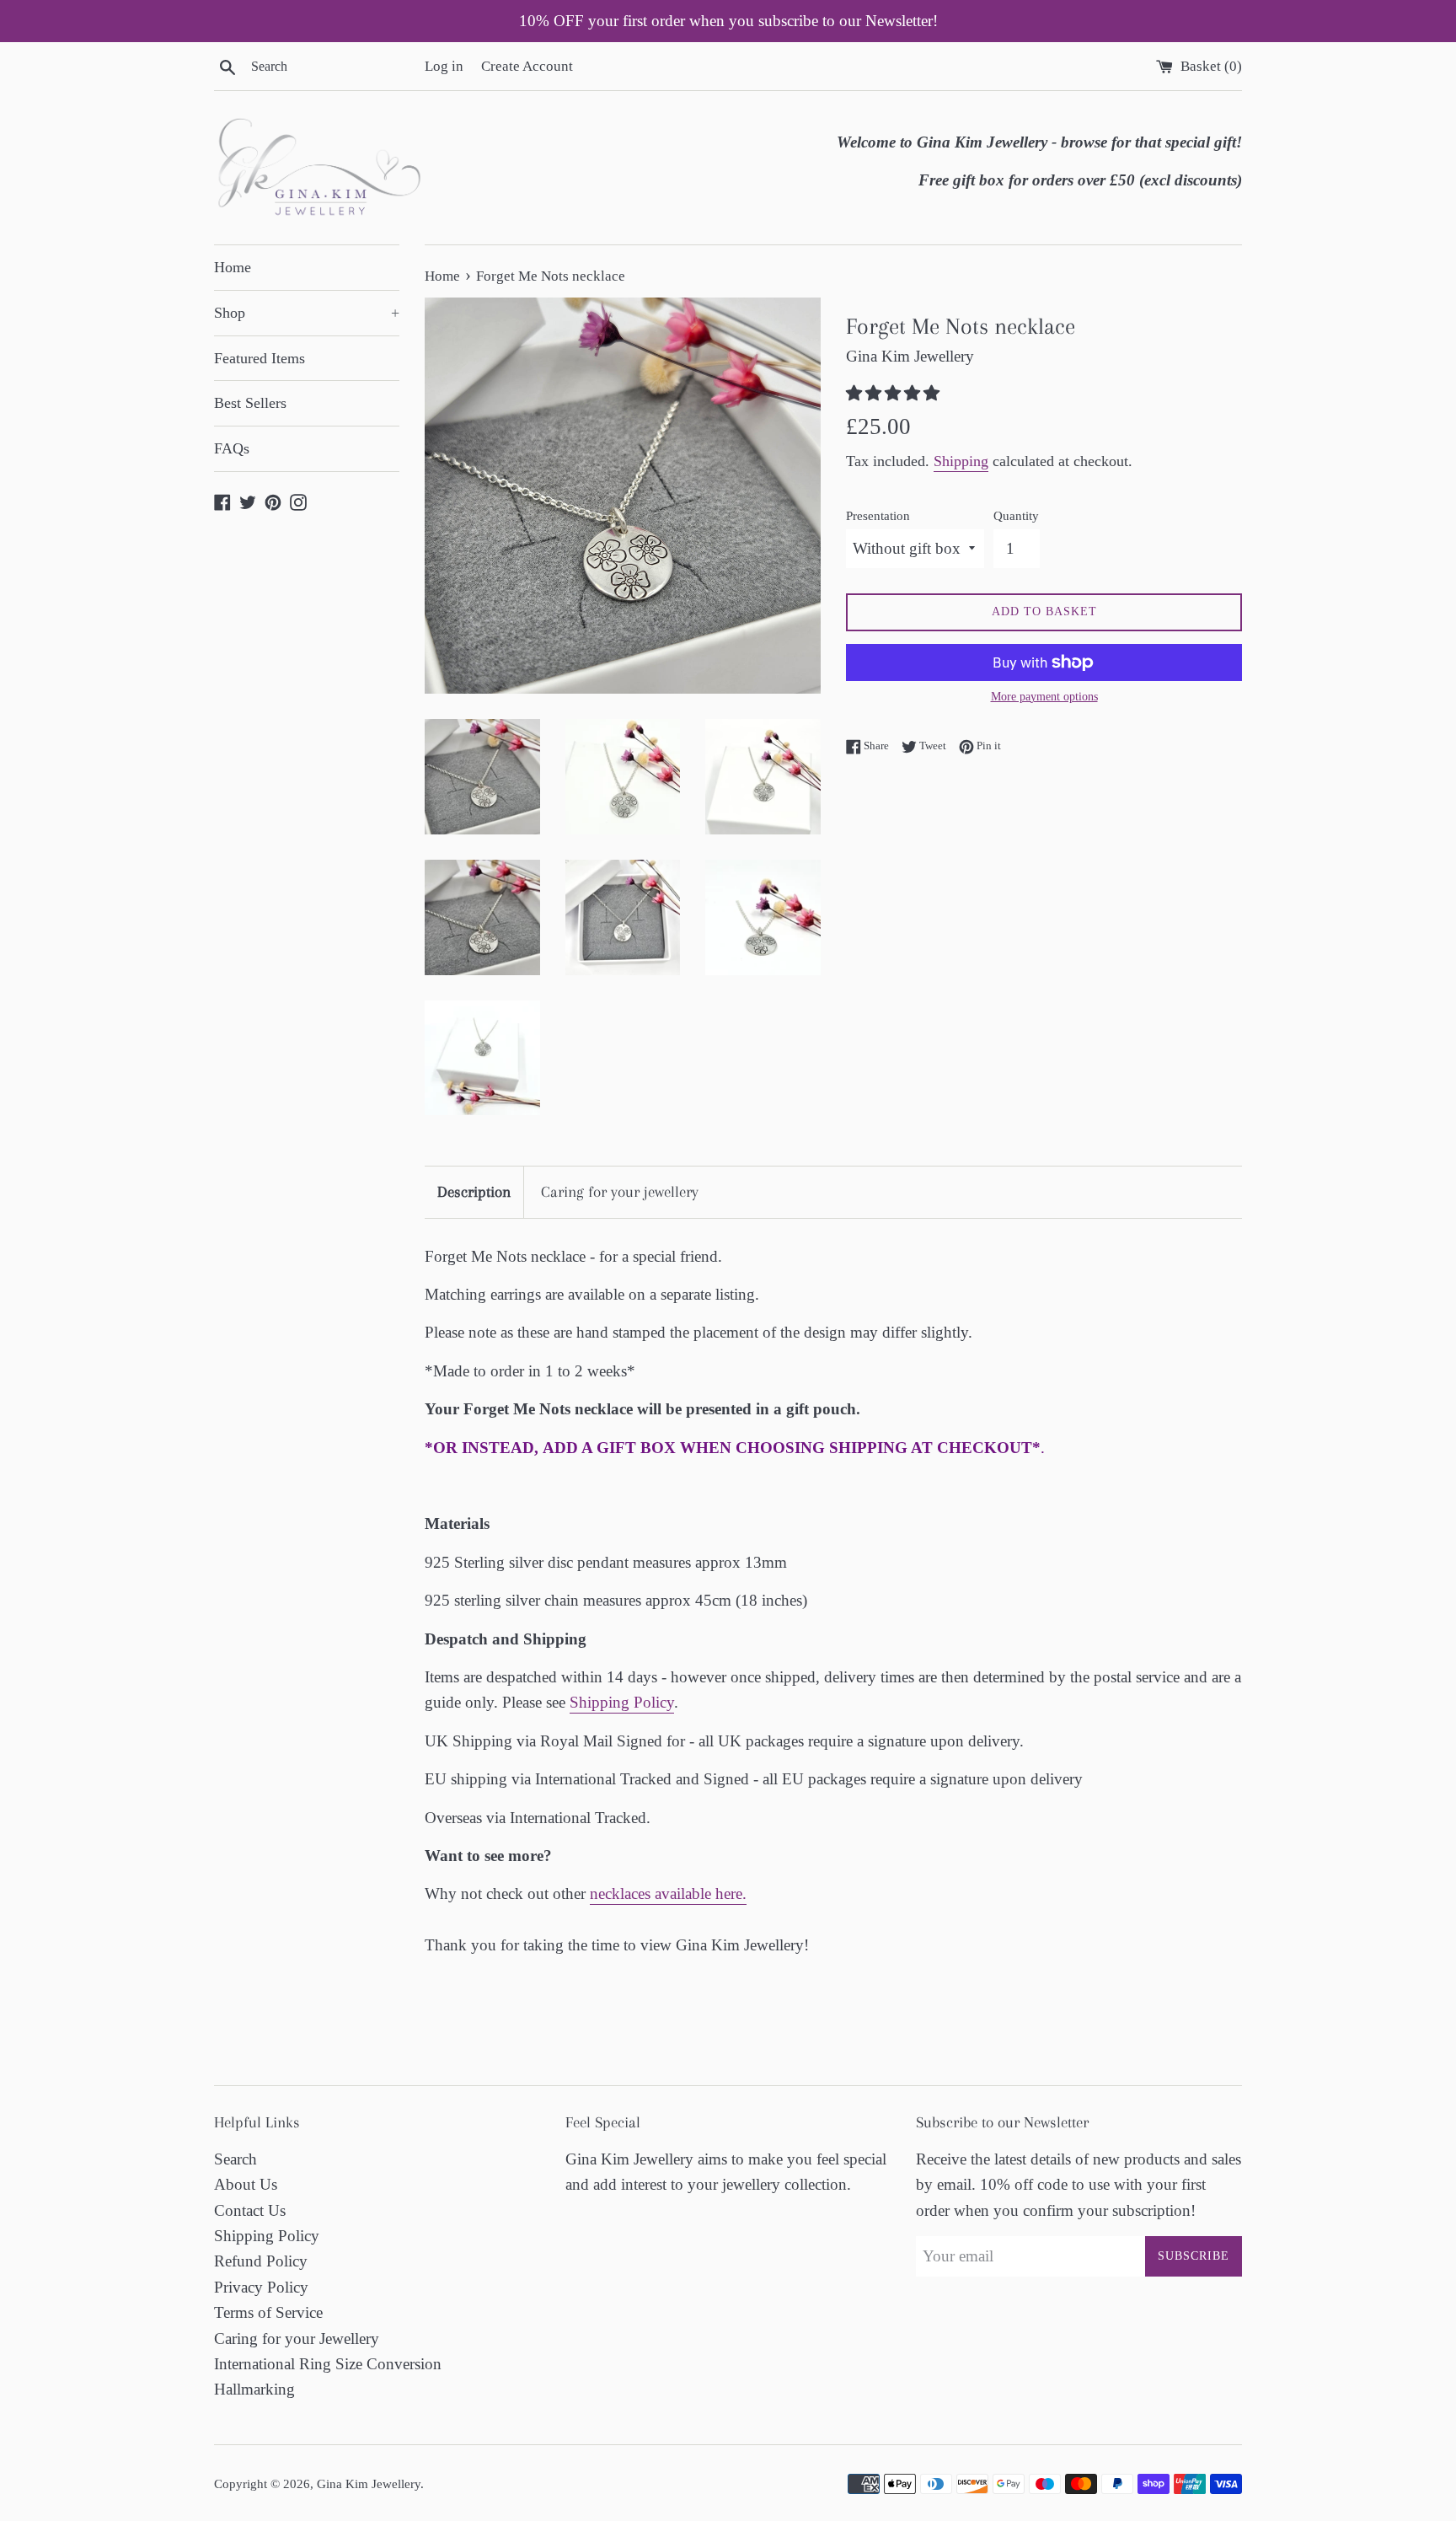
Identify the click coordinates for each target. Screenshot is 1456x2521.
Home (233, 267)
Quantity (1016, 515)
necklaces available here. (668, 1893)
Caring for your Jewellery (297, 2339)
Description (474, 1192)
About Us (246, 2184)
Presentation (878, 515)
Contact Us (250, 2210)
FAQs (232, 448)
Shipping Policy (622, 1702)
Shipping (961, 461)
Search (236, 2159)
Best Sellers (250, 403)
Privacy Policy (261, 2287)
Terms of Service (268, 2312)
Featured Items (260, 358)
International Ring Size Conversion (328, 2364)
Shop (307, 313)
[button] (895, 393)
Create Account (527, 66)
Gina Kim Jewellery (369, 2483)
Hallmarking (254, 2389)
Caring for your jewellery (620, 1192)
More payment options (1044, 697)
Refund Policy (261, 2261)
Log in (444, 66)
